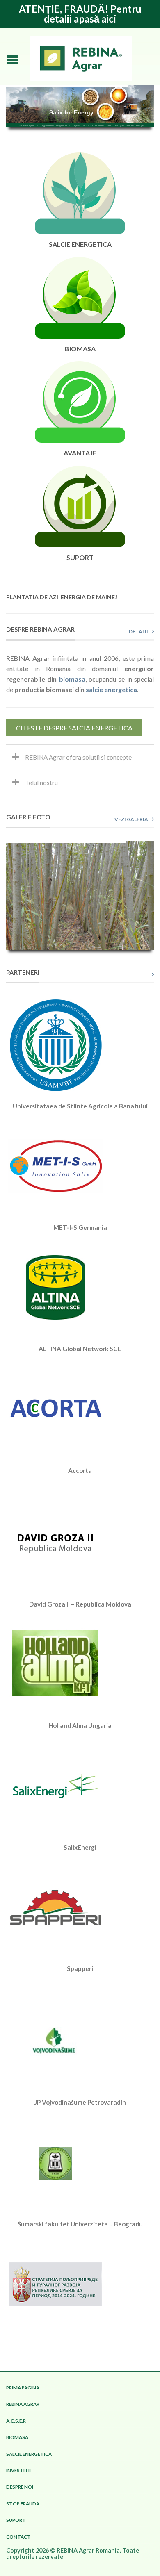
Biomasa (17, 2437)
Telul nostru (41, 783)
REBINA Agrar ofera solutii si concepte (78, 757)
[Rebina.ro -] (81, 57)
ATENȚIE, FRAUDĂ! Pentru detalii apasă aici (80, 14)
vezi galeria (131, 819)
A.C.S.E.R (16, 2421)
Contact (18, 2537)
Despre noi (20, 2487)
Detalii (138, 631)
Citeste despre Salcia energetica (74, 728)
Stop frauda (23, 2504)
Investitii (18, 2470)
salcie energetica (111, 689)
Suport (16, 2520)
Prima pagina (23, 2388)
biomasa (72, 679)
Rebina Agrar (23, 2404)
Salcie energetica (29, 2454)
